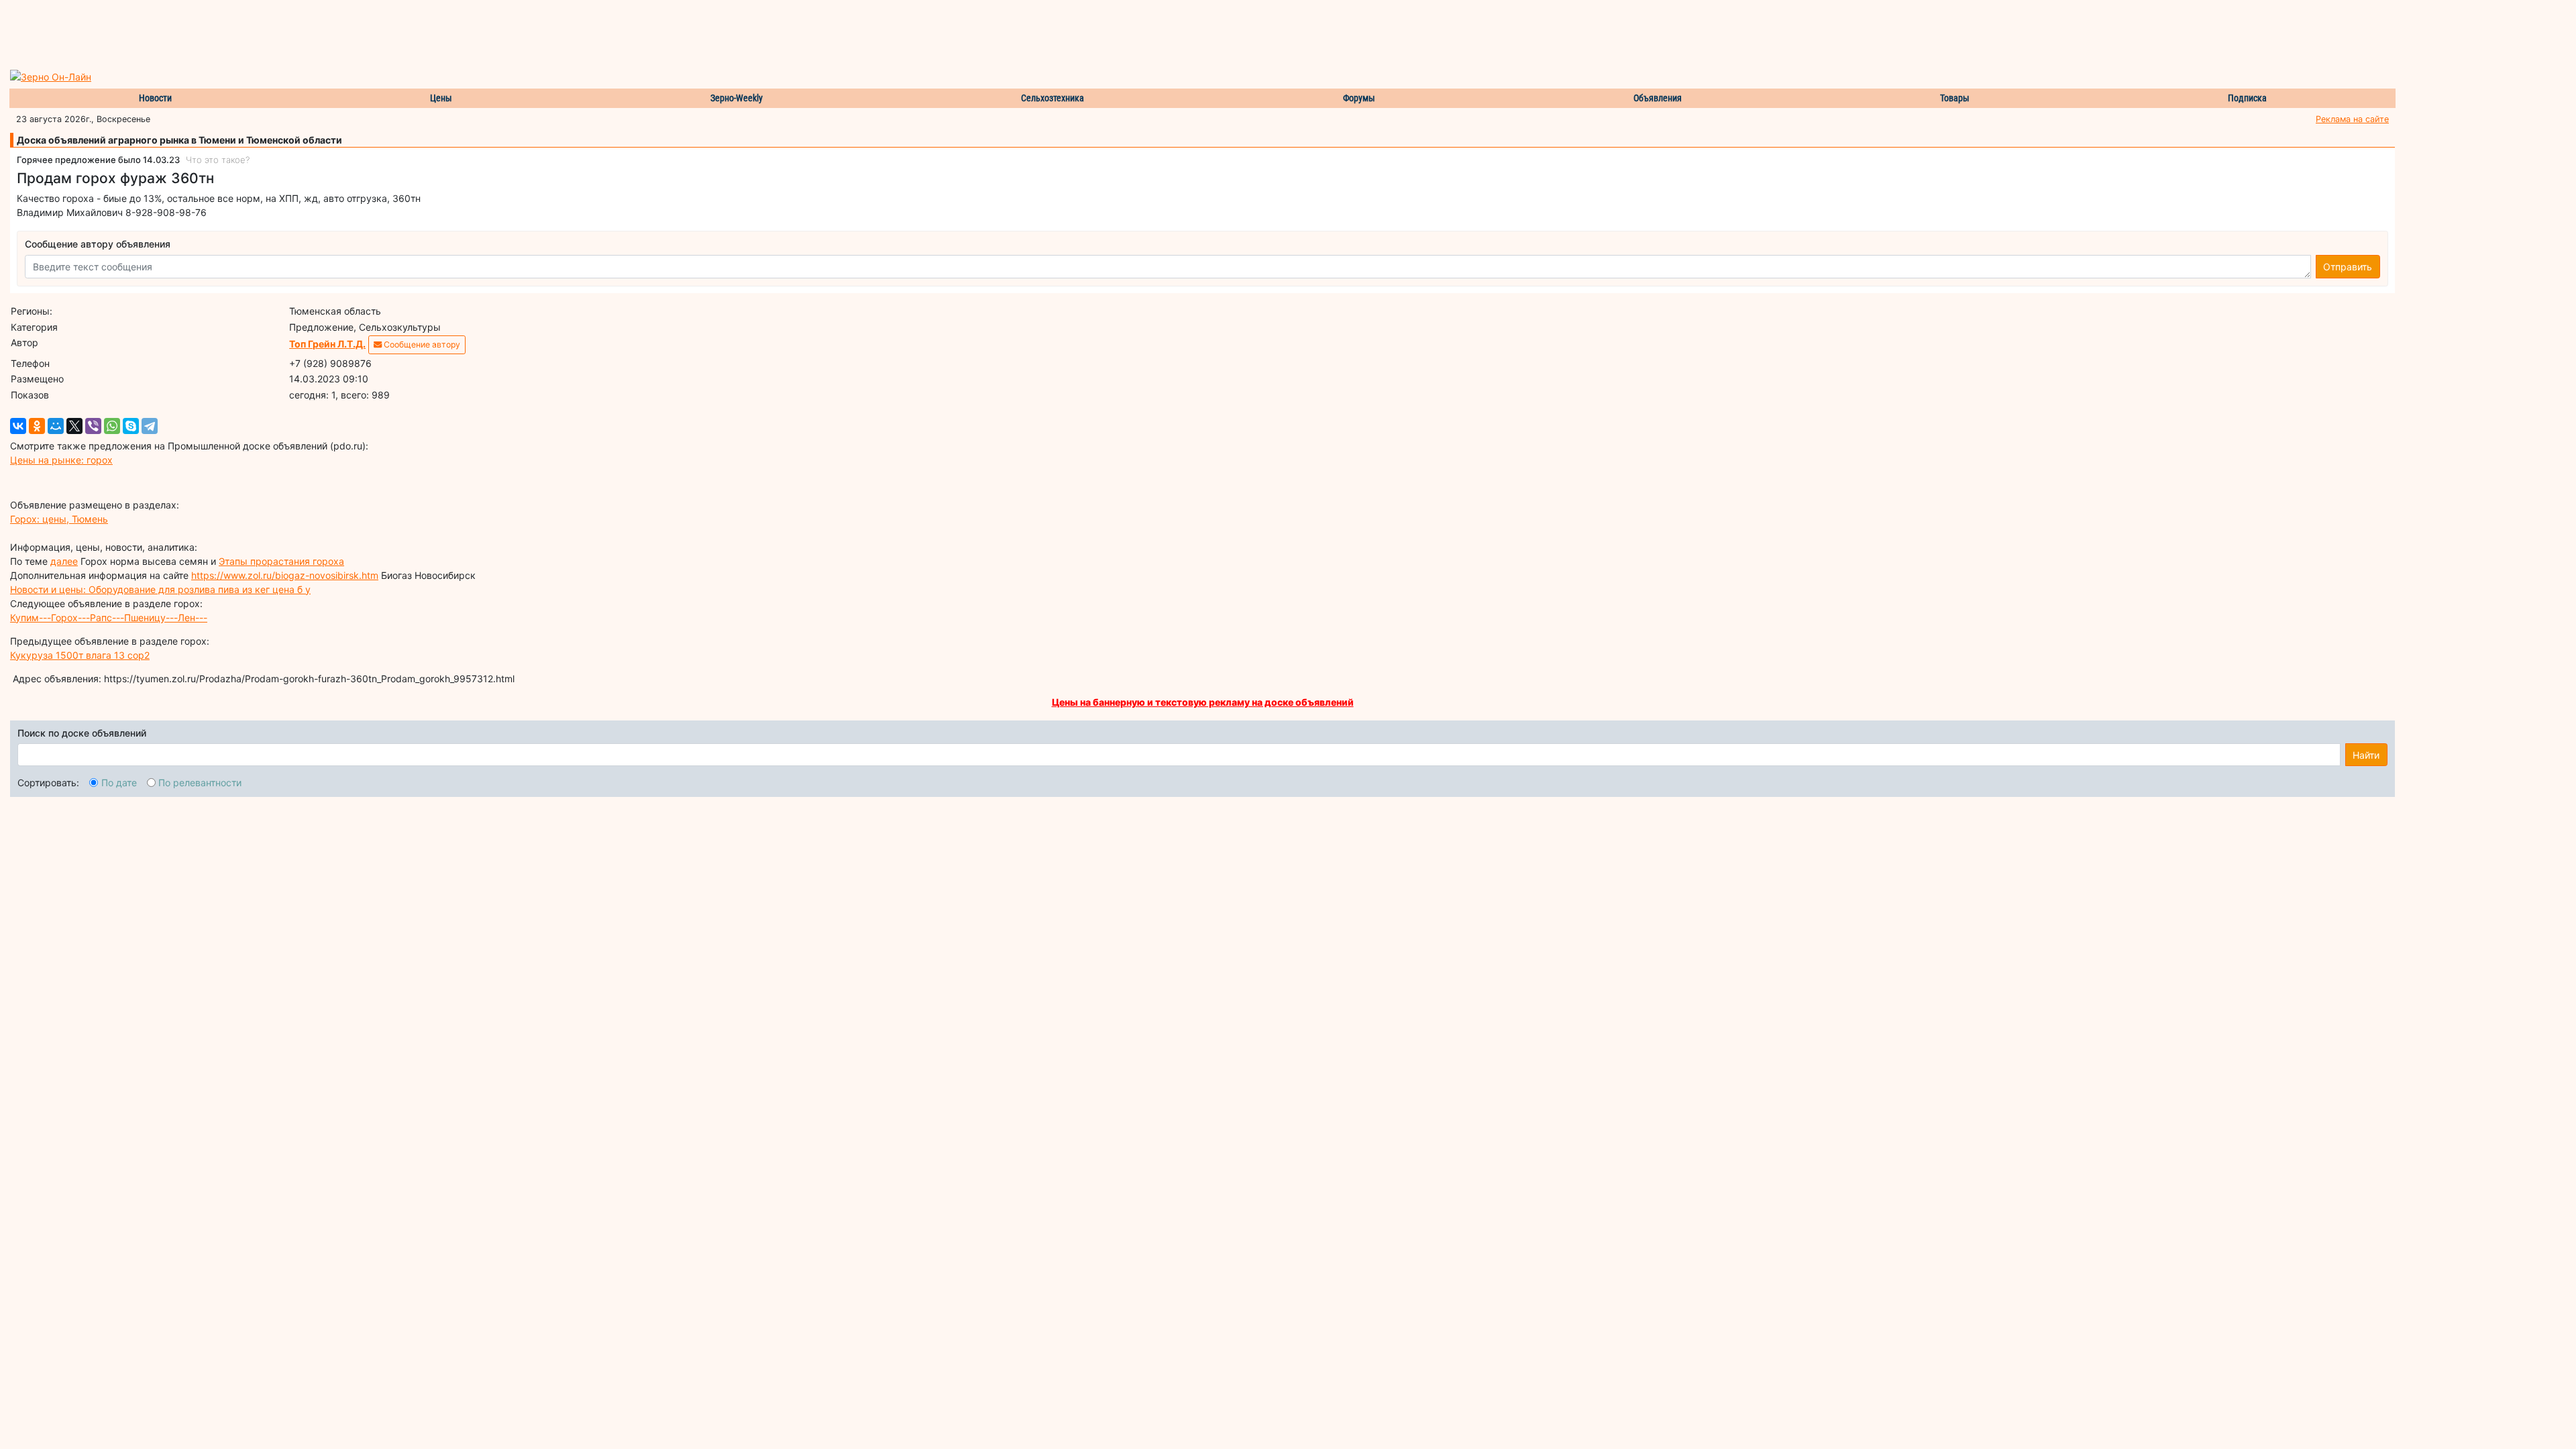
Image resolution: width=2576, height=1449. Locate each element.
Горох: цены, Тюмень (59, 519)
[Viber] (93, 426)
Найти (2366, 755)
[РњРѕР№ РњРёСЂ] (56, 426)
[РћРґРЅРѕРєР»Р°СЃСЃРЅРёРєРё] (37, 426)
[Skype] (131, 426)
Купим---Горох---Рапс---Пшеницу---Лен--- (109, 618)
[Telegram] (150, 426)
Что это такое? (218, 160)
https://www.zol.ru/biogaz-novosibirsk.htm (285, 575)
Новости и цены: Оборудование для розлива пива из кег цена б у (160, 589)
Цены (441, 98)
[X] (74, 426)
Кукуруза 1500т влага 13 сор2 (80, 655)
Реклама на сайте (2352, 119)
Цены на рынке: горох (61, 460)
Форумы (1359, 98)
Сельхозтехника (1053, 98)
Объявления (1658, 98)
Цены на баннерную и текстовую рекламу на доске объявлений (1203, 702)
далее (64, 561)
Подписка (2247, 98)
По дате (119, 783)
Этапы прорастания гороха (281, 561)
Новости (155, 98)
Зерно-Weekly (737, 98)
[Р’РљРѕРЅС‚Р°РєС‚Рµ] (18, 426)
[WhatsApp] (112, 426)
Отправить (2348, 267)
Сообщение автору (421, 344)
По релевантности (200, 783)
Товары (1955, 98)
